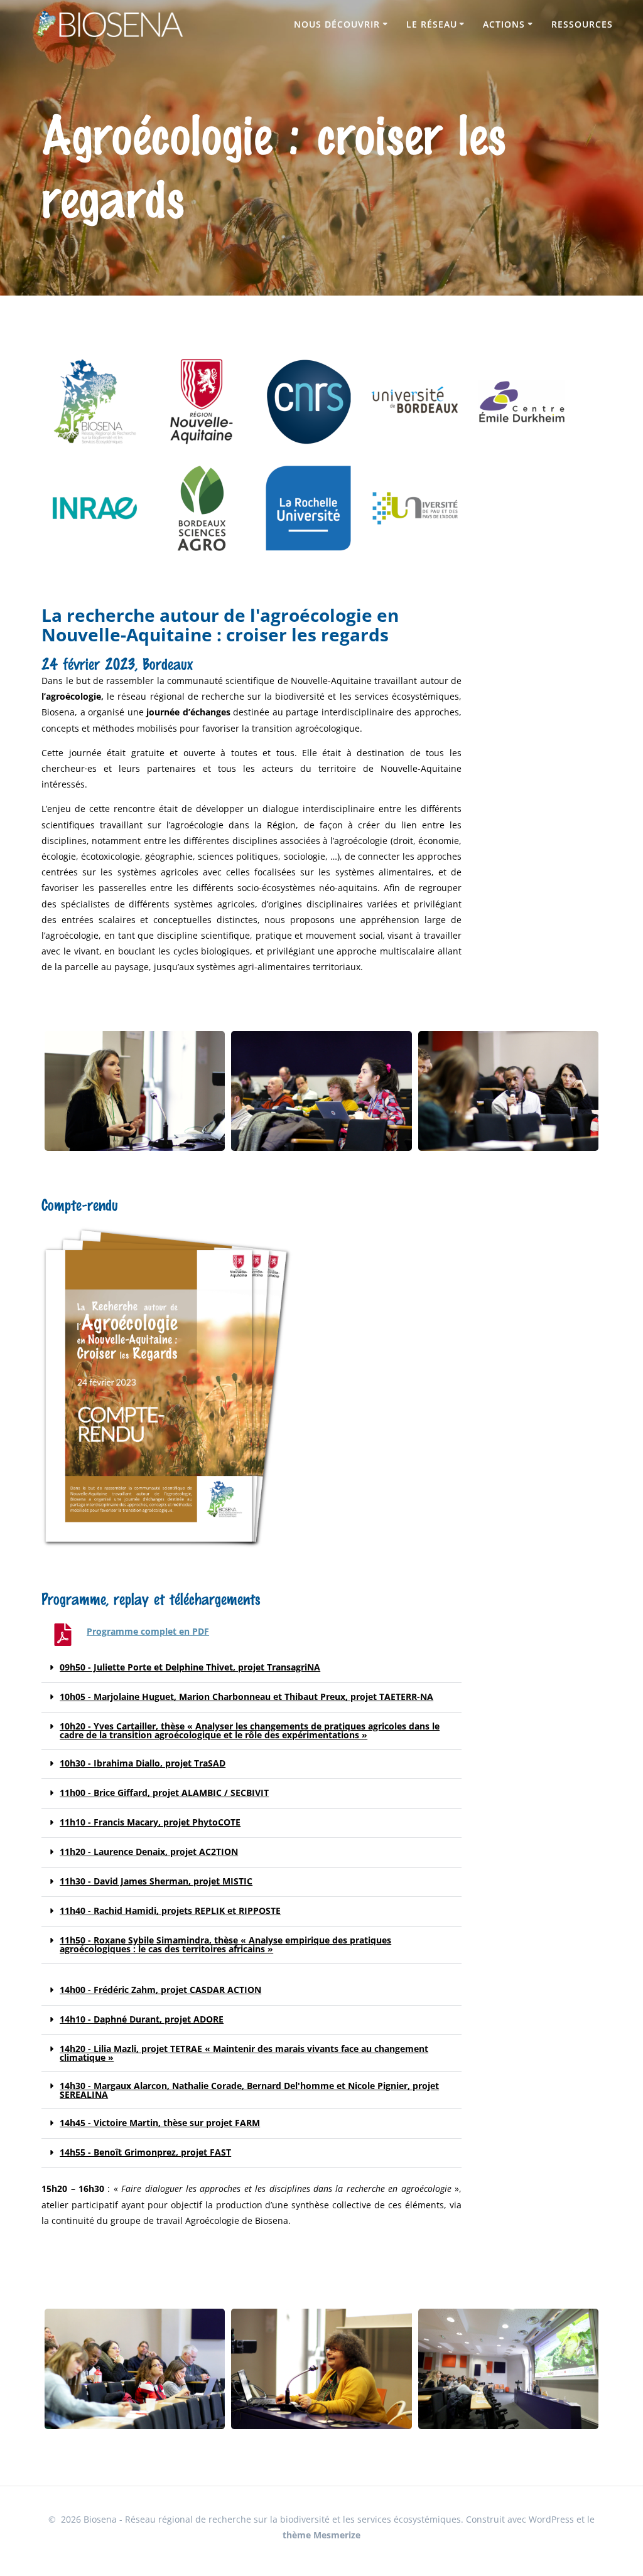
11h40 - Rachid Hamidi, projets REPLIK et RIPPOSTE (170, 1911)
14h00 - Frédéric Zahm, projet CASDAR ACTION (160, 1990)
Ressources (582, 24)
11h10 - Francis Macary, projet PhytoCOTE (150, 1822)
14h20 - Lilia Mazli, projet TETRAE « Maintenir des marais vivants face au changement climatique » (244, 2053)
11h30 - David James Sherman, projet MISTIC (156, 1881)
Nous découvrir (337, 24)
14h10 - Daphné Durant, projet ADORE (142, 2019)
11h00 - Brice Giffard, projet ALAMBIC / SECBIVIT (164, 1793)
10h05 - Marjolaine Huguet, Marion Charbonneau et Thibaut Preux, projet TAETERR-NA (246, 1697)
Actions (504, 24)
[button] (251, 1668)
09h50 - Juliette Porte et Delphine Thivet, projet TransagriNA (190, 1667)
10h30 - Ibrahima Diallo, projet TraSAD (143, 1763)
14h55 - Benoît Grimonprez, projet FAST (145, 2152)
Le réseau (432, 24)
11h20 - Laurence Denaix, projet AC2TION (149, 1852)
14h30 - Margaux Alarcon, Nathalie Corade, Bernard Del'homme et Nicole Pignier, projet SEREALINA (249, 2090)
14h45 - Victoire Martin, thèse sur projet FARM (160, 2123)
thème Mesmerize (321, 2535)
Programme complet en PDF (148, 1631)
